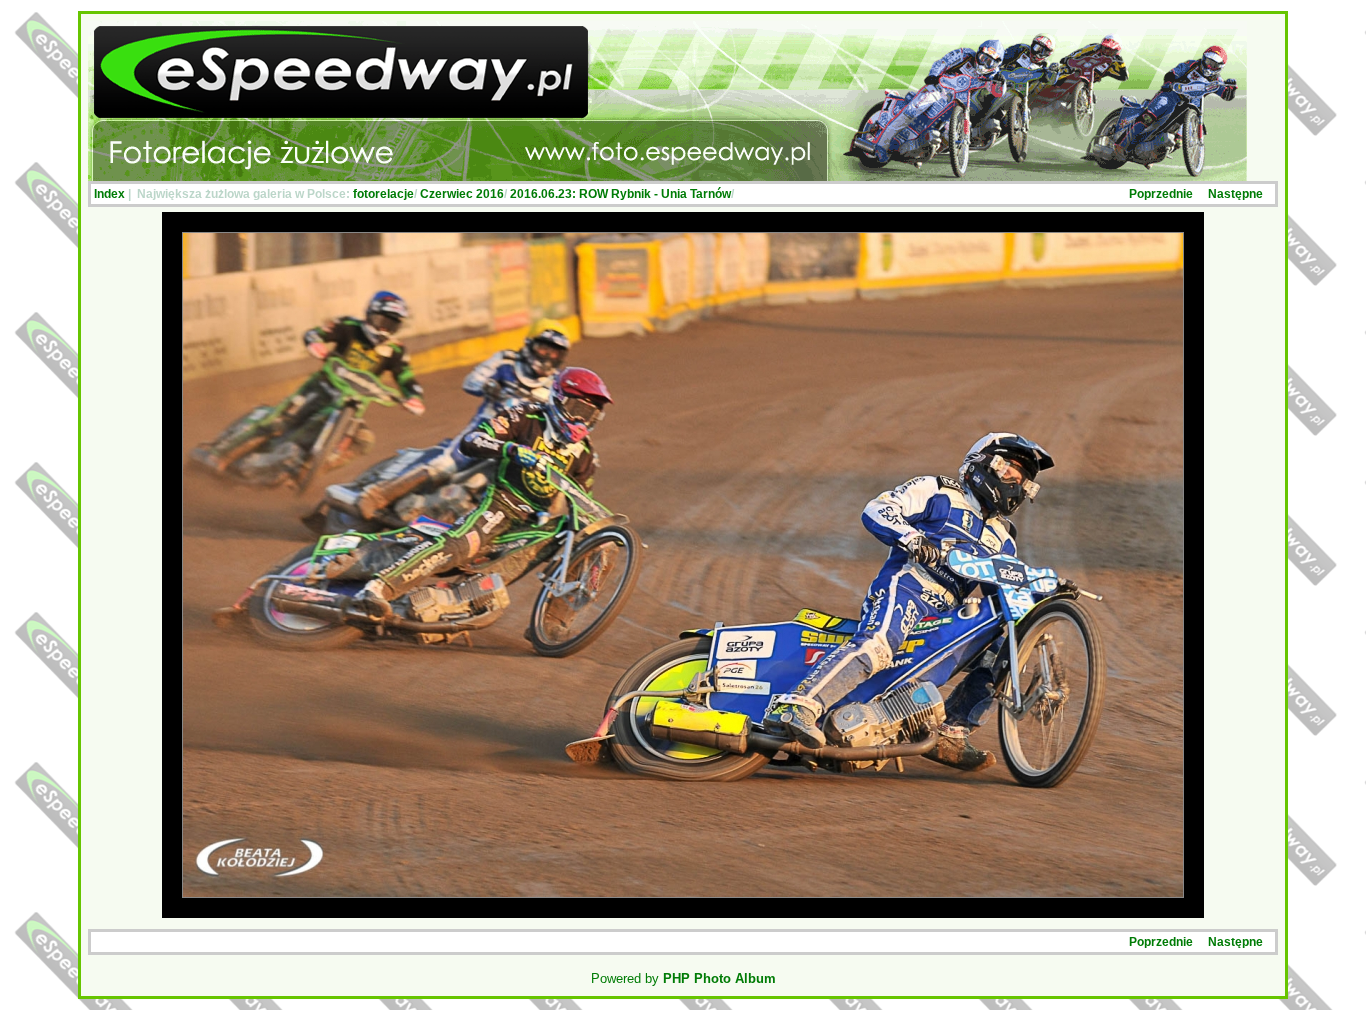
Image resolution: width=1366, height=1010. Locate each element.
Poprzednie (1161, 194)
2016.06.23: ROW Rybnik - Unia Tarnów (620, 194)
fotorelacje (383, 194)
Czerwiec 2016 (462, 194)
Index (109, 194)
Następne (1235, 194)
